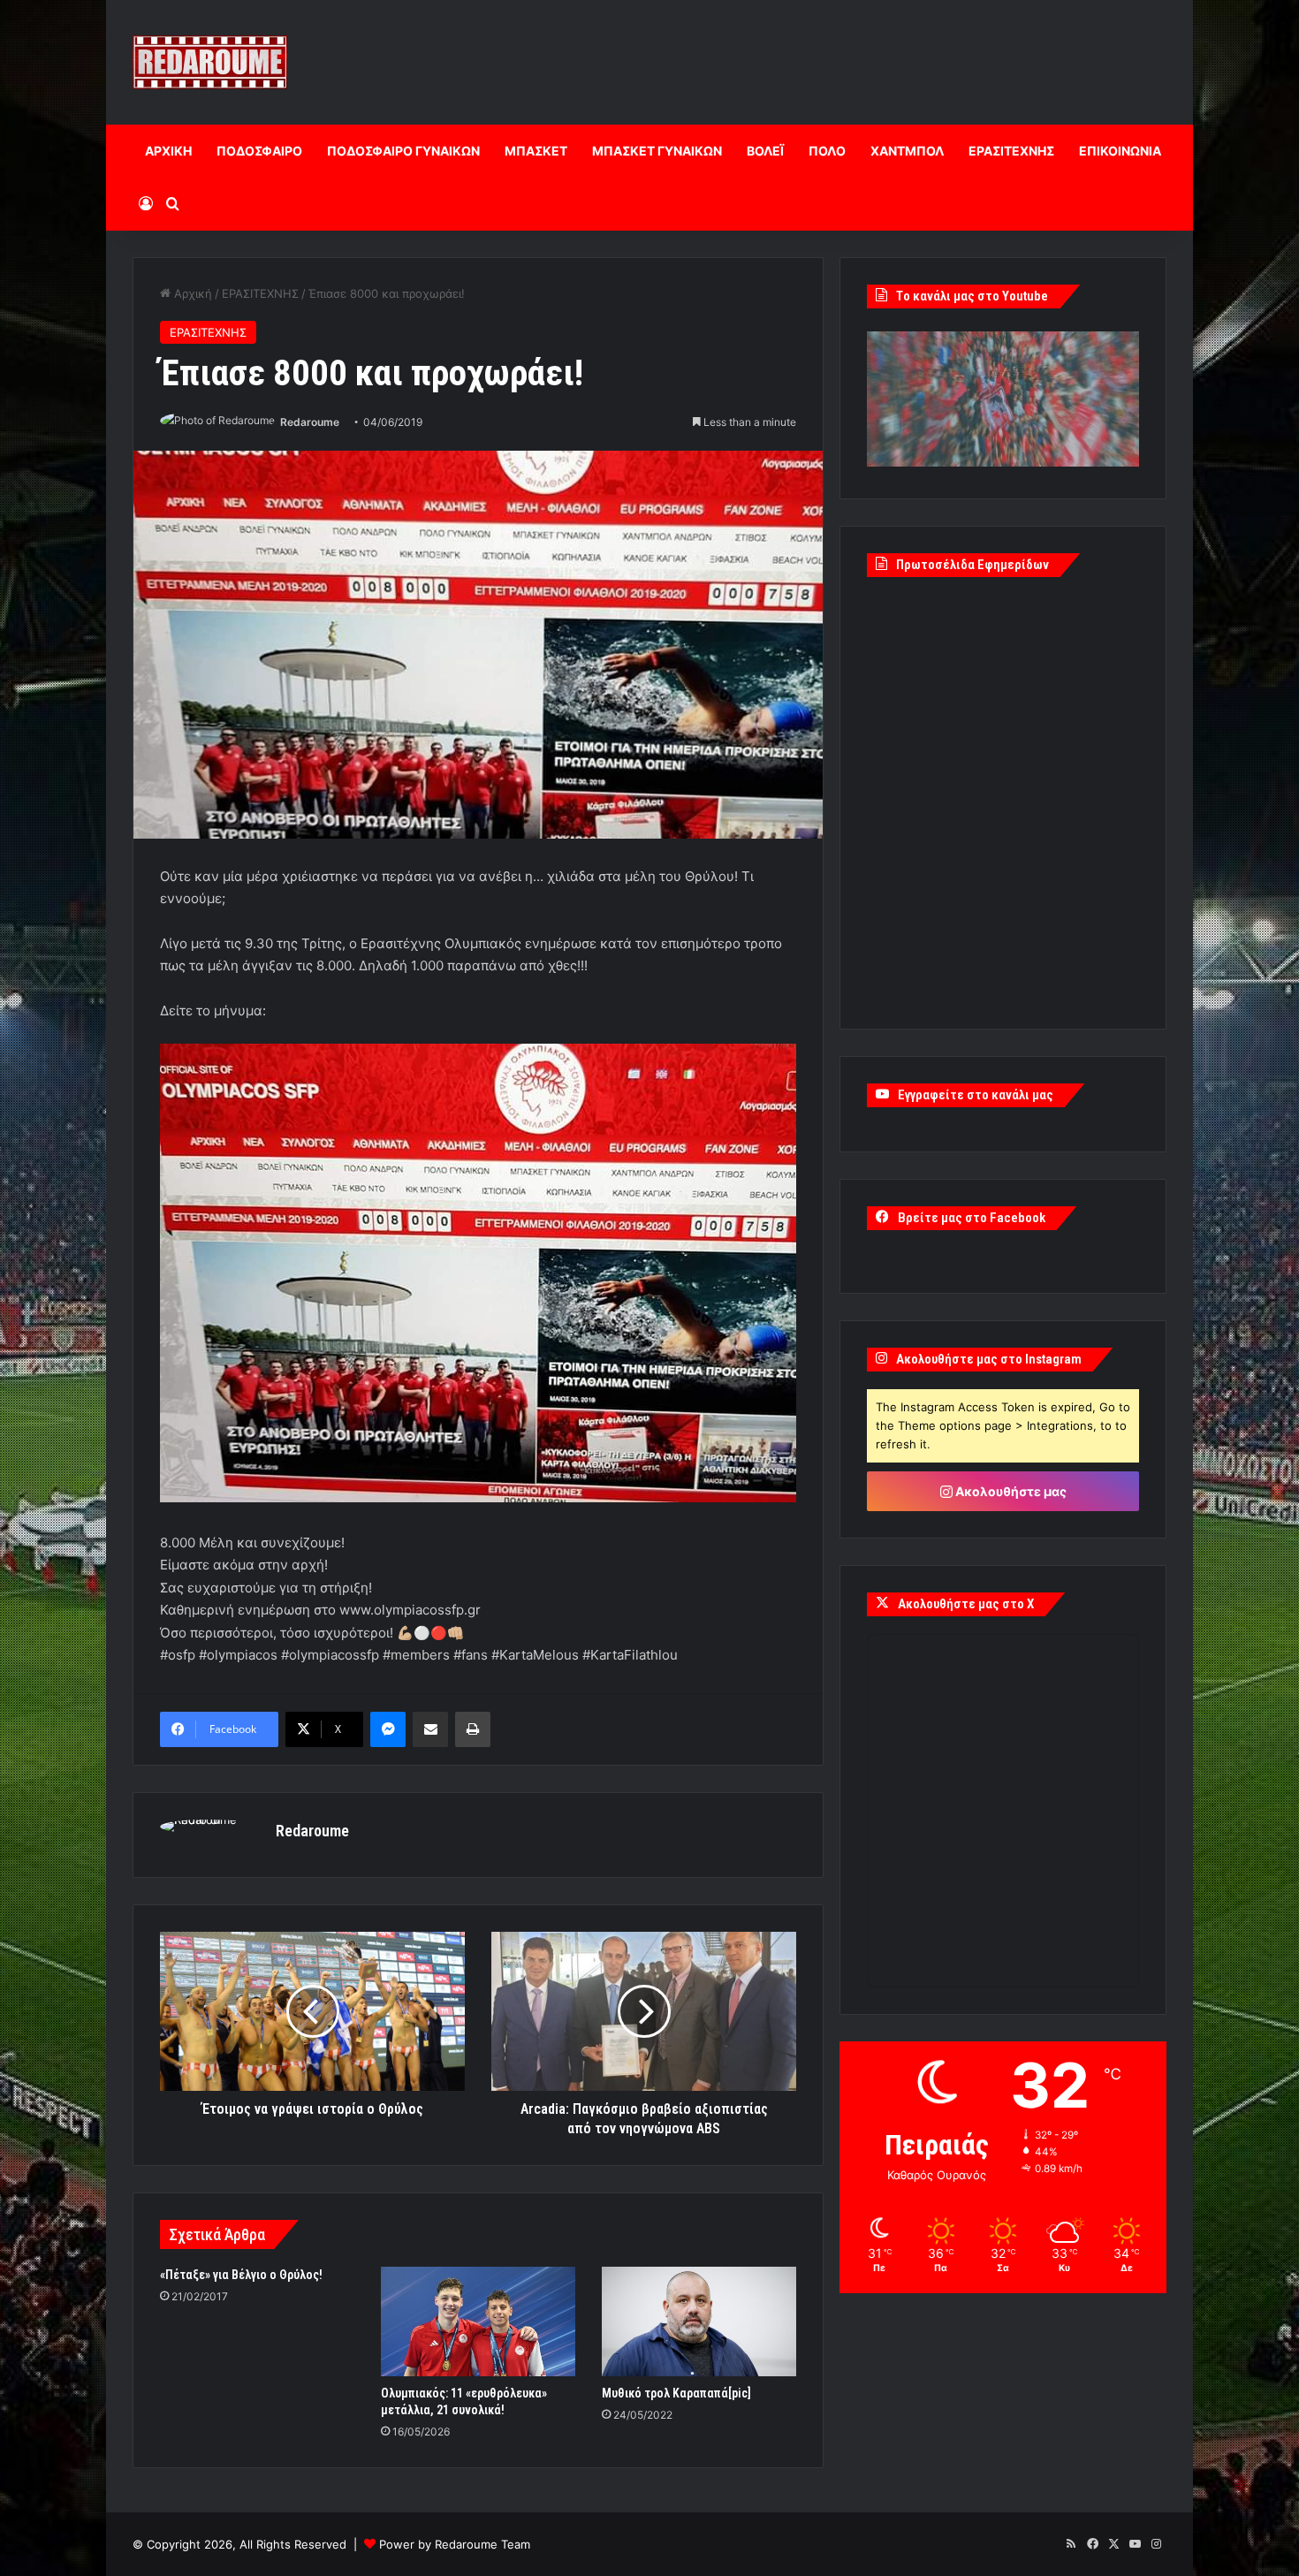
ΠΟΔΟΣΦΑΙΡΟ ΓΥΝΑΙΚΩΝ (403, 151)
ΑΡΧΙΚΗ (168, 151)
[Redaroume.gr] (210, 62)
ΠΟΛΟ (827, 151)
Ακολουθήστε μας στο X (966, 1604)
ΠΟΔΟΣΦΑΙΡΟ (259, 151)
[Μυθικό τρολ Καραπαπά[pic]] (699, 2321)
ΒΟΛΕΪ (765, 151)
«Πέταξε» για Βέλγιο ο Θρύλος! (241, 2275)
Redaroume (310, 422)
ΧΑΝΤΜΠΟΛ (907, 151)
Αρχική (191, 293)
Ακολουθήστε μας (1010, 1491)
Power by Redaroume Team (455, 2544)
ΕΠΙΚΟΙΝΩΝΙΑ (1120, 151)
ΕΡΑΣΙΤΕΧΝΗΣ (1011, 151)
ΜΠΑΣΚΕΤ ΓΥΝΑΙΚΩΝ (657, 151)
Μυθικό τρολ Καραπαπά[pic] (676, 2393)
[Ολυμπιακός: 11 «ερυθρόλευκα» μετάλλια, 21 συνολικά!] (478, 2321)
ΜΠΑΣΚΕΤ (536, 151)
